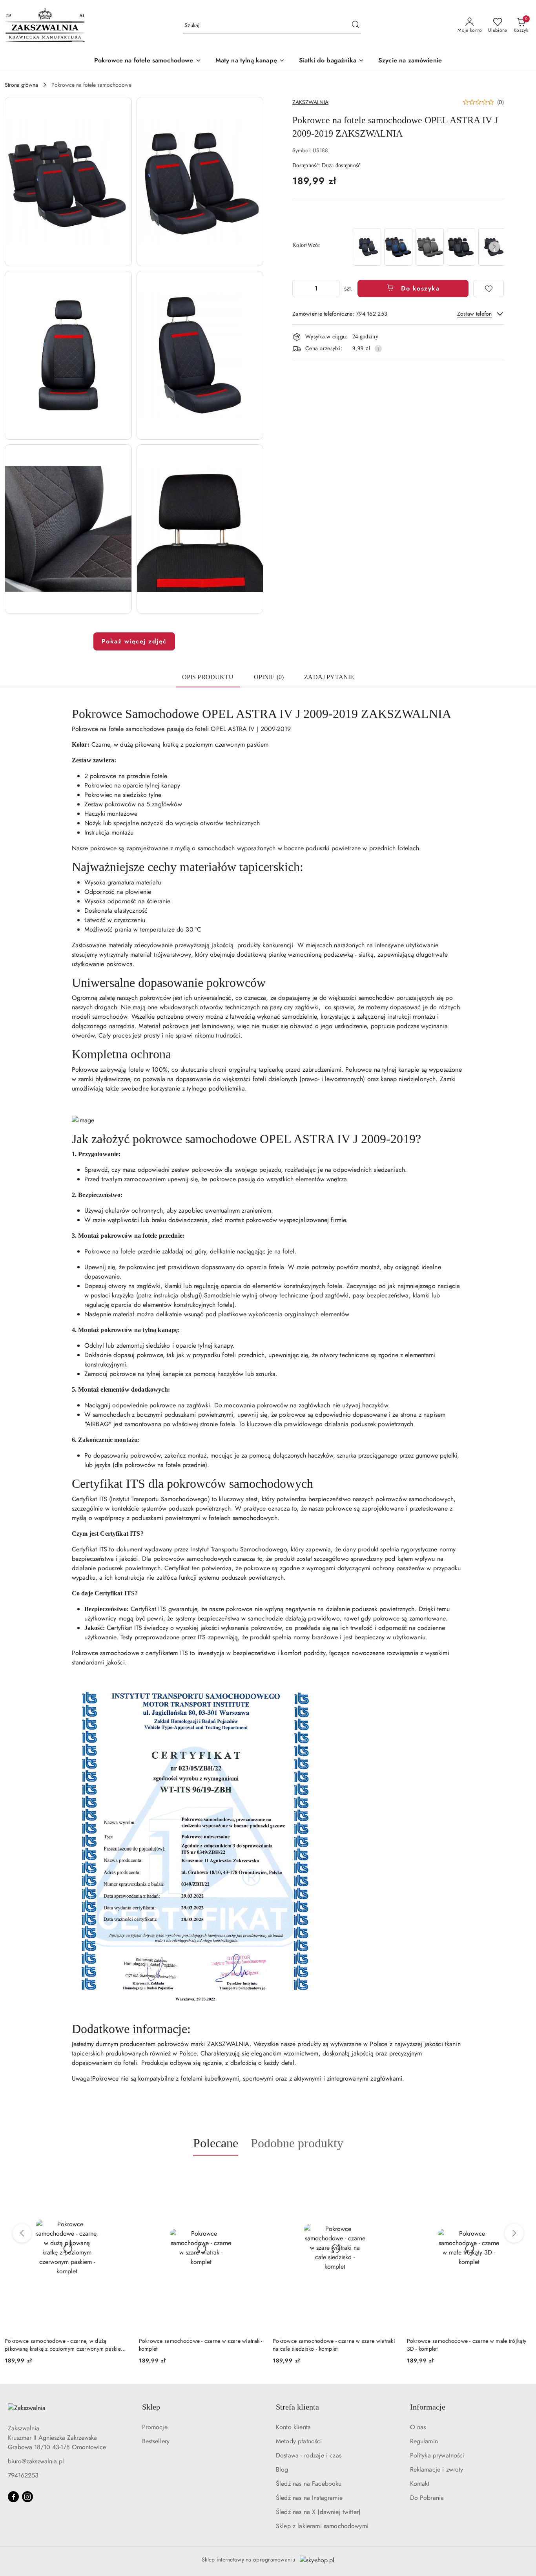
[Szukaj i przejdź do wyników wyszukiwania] (356, 26)
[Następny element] (494, 247)
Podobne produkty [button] (297, 2143)
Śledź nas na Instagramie (309, 2498)
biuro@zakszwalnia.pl (36, 2461)
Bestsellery (156, 2441)
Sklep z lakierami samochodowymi (322, 2526)
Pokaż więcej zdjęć (134, 641)
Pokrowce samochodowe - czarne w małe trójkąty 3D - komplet (333, 2345)
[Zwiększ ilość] (333, 289)
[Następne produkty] (514, 2233)
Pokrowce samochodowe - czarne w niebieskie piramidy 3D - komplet (464, 2345)
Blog (282, 2469)
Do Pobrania (427, 2498)
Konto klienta (293, 2427)
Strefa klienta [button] (297, 2407)
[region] (428, 247)
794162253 (23, 2475)
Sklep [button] (151, 2407)
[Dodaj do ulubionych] (489, 289)
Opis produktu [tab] (208, 677)
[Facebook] (13, 2497)
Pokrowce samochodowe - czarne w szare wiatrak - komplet (67, 2345)
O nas (418, 2427)
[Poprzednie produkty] (22, 2233)
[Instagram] (27, 2497)
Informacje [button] (428, 2407)
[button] (68, 182)
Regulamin (424, 2441)
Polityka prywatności (437, 2455)
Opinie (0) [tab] (269, 677)
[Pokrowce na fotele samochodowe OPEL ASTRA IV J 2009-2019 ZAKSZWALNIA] (367, 247)
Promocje (155, 2427)
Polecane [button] (216, 2143)
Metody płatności (299, 2441)
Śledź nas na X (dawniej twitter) (318, 2512)
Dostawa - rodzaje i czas (309, 2455)
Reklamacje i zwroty (437, 2469)
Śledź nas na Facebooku (309, 2484)
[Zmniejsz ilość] (299, 289)
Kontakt (420, 2484)
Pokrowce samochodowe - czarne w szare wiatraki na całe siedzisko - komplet (200, 2345)
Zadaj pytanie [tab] (329, 677)
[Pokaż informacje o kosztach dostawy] (378, 349)
